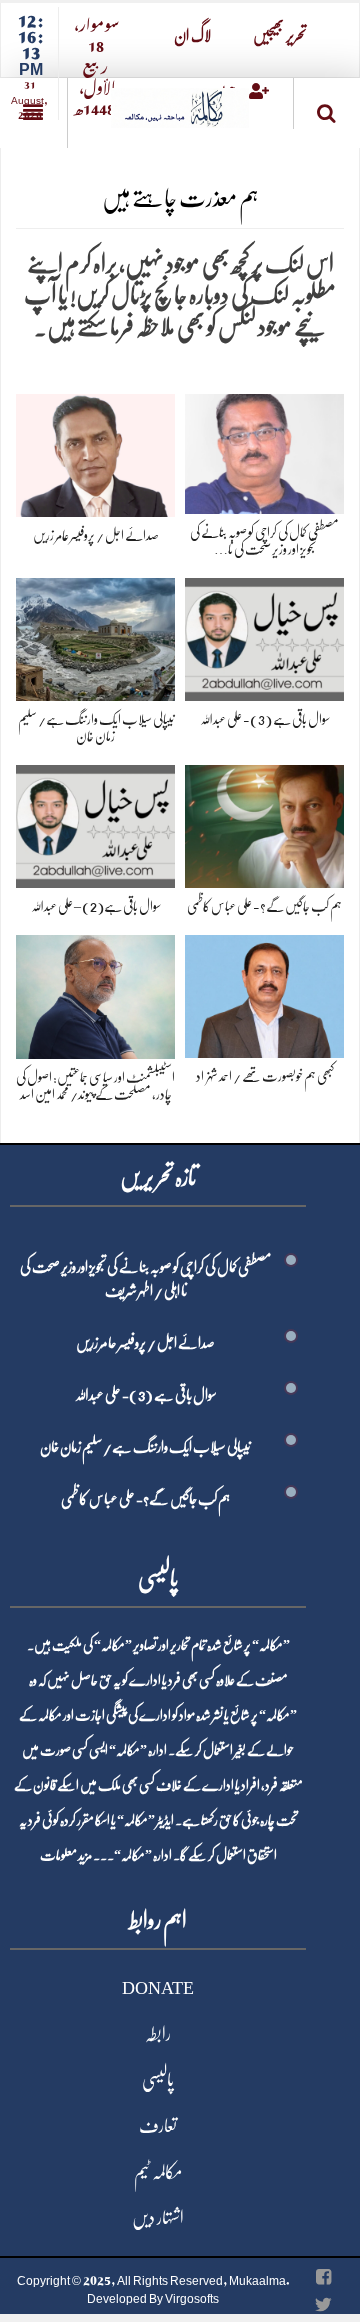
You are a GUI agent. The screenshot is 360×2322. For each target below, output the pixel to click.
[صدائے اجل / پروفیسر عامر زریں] (95, 451)
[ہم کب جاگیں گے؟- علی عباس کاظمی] (264, 822)
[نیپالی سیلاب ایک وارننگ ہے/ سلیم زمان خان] (95, 635)
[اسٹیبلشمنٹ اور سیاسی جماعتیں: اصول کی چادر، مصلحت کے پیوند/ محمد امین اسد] (95, 993)
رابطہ (158, 2034)
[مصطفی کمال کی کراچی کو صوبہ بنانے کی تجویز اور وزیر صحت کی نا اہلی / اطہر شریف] (264, 450)
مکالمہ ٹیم (158, 2172)
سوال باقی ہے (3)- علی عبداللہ (265, 719)
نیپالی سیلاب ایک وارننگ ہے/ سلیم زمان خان (145, 1447)
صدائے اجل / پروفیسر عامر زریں (96, 535)
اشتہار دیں (158, 2218)
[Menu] (33, 113)
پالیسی (158, 2080)
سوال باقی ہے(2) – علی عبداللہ (96, 906)
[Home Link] (180, 101)
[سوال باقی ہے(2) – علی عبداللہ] (95, 822)
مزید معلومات (66, 1855)
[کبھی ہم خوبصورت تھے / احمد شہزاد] (264, 992)
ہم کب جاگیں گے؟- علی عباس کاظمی (264, 906)
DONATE (158, 1988)
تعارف (158, 2126)
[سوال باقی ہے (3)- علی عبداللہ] (264, 635)
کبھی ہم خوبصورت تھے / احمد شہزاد (265, 1076)
